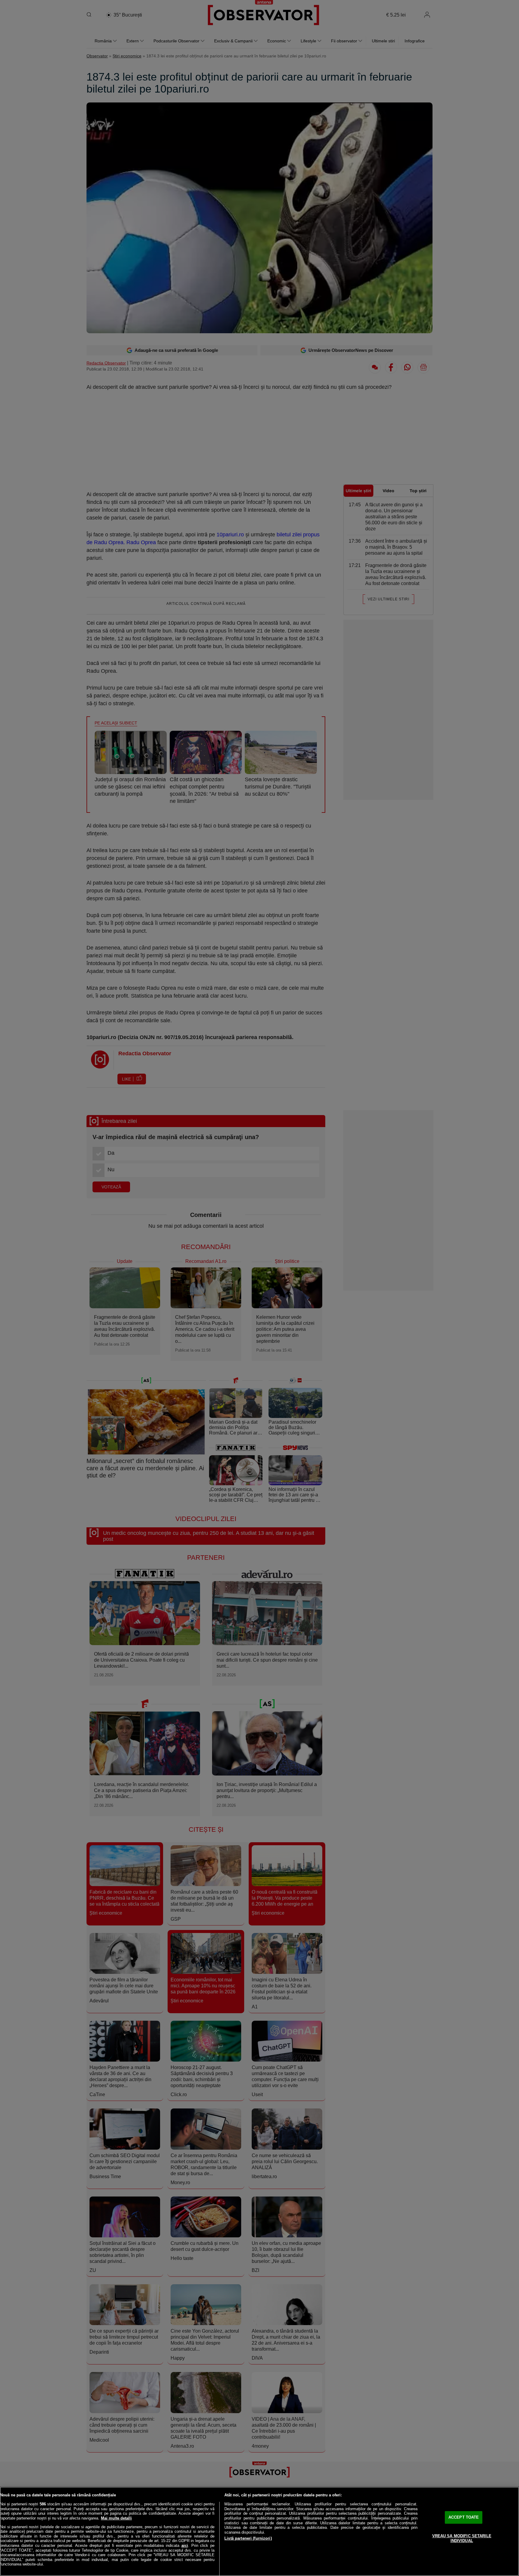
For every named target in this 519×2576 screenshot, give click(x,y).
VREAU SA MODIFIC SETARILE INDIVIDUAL (462, 2538)
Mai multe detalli (116, 2518)
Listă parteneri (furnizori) (248, 2538)
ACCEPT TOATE (464, 2517)
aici (185, 2546)
